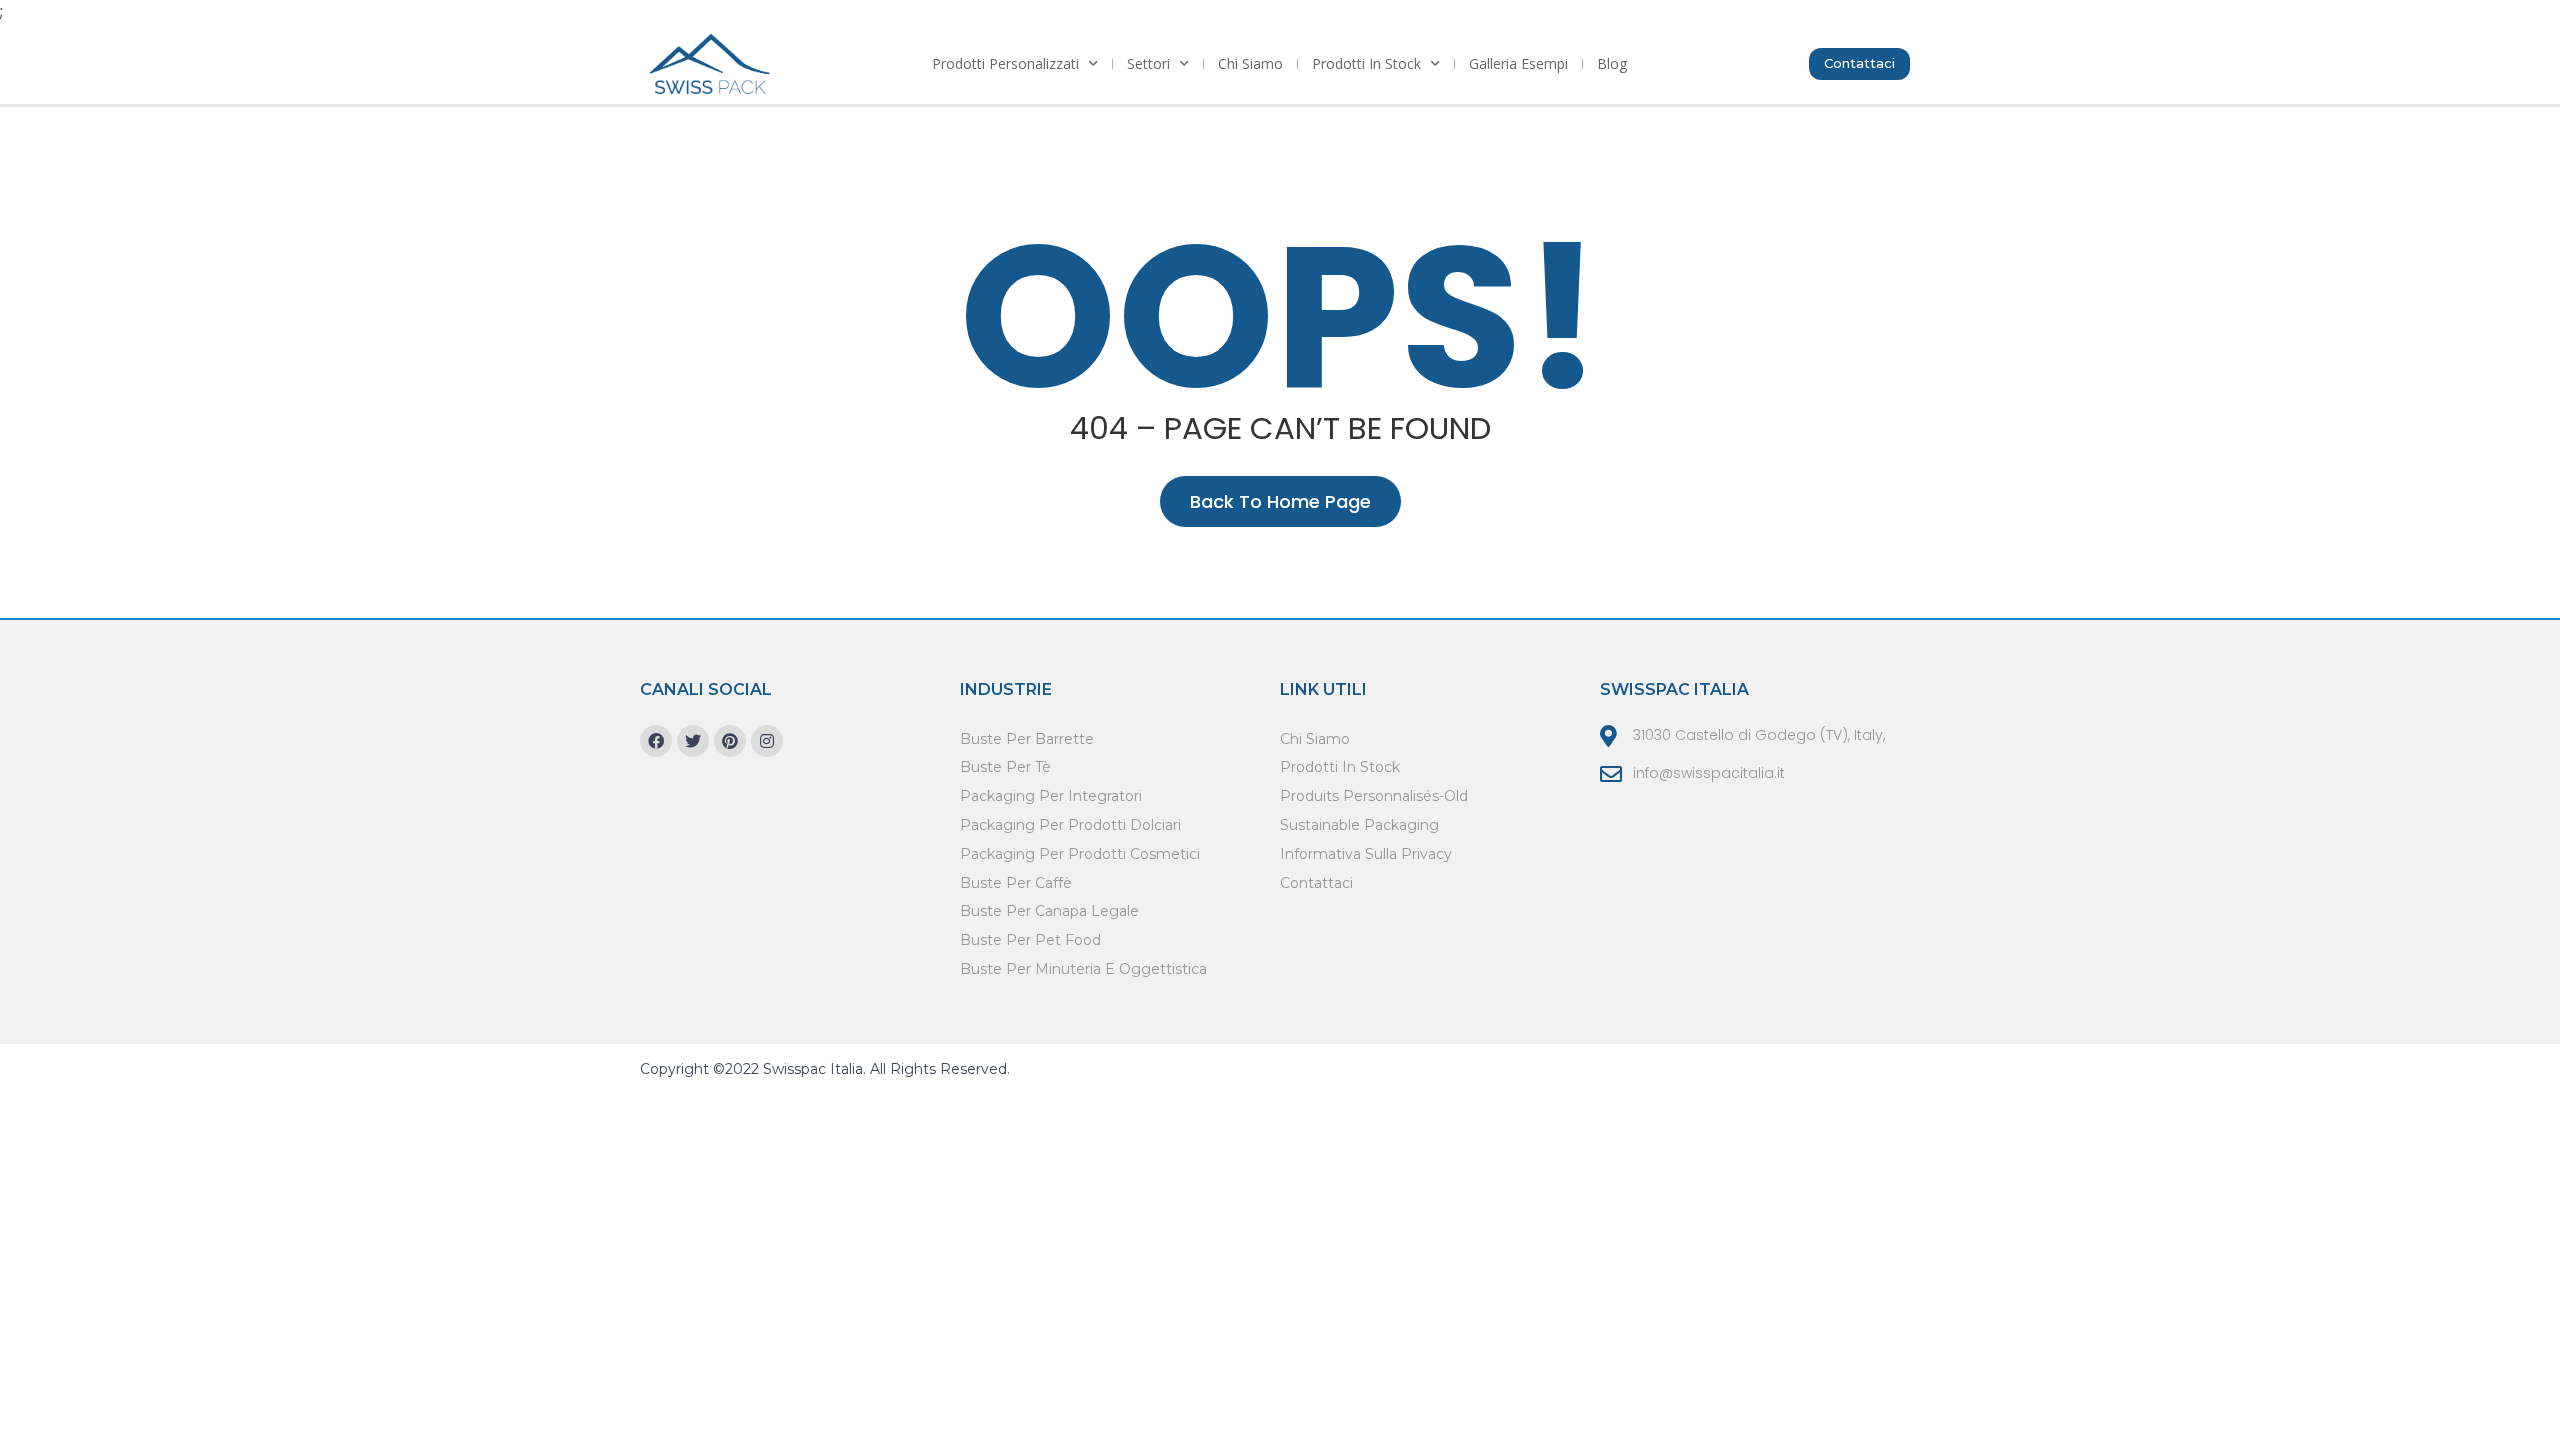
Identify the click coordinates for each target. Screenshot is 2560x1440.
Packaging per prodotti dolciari (1070, 825)
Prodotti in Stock (1366, 63)
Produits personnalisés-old (1374, 796)
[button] (1859, 64)
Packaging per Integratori (1051, 796)
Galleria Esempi (1518, 63)
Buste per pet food (1030, 940)
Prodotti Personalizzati (1005, 63)
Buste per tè (1005, 767)
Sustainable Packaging (1359, 825)
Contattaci (1316, 883)
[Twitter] (693, 741)
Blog (1612, 63)
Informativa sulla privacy (1366, 854)
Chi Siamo (1250, 63)
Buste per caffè (1016, 883)
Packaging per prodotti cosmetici (1080, 854)
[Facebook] (656, 741)
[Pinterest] (730, 741)
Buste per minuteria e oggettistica (1083, 969)
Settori (1148, 63)
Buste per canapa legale (1049, 911)
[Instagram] (767, 741)
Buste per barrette (1027, 739)
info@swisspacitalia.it (1709, 773)
